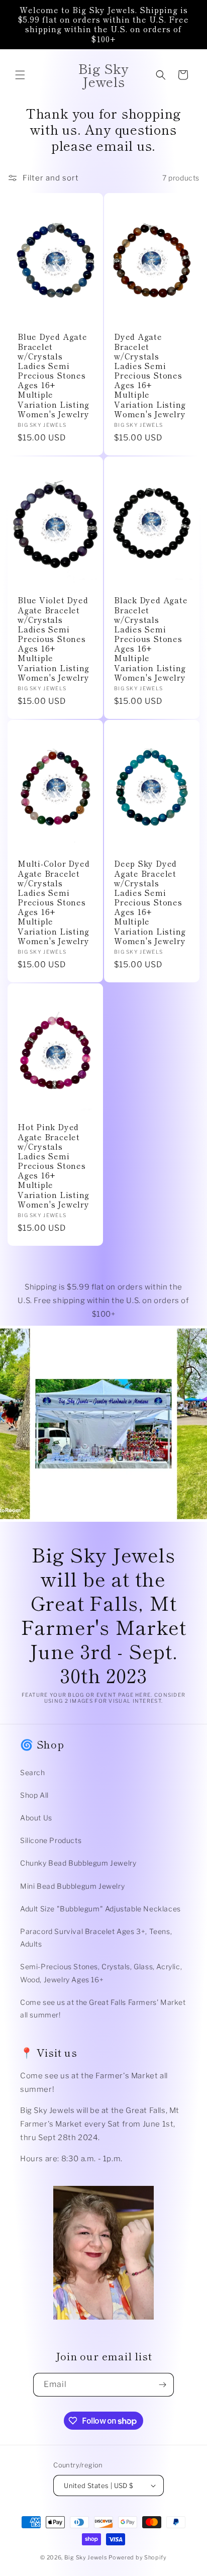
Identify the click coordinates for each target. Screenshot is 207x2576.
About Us (36, 1818)
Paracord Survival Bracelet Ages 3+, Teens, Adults (96, 1938)
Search (33, 1772)
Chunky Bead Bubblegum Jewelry (78, 1863)
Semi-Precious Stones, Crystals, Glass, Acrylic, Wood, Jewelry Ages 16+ (101, 1973)
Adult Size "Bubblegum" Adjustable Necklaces (100, 1909)
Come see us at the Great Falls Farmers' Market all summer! (103, 2008)
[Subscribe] (162, 2385)
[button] (20, 75)
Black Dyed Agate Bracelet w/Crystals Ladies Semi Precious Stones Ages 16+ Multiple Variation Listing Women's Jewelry (151, 639)
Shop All (34, 1795)
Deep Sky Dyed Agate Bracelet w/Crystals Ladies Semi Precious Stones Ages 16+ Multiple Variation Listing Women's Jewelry (150, 902)
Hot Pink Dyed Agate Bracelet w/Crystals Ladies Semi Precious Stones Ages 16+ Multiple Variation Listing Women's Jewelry (54, 1166)
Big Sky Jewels (87, 2557)
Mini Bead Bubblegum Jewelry (72, 1886)
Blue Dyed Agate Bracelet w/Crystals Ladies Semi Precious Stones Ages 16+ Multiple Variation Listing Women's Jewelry (54, 375)
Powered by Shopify (138, 2557)
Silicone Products (51, 1840)
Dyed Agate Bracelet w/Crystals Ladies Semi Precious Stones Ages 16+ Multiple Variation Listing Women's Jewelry (150, 375)
